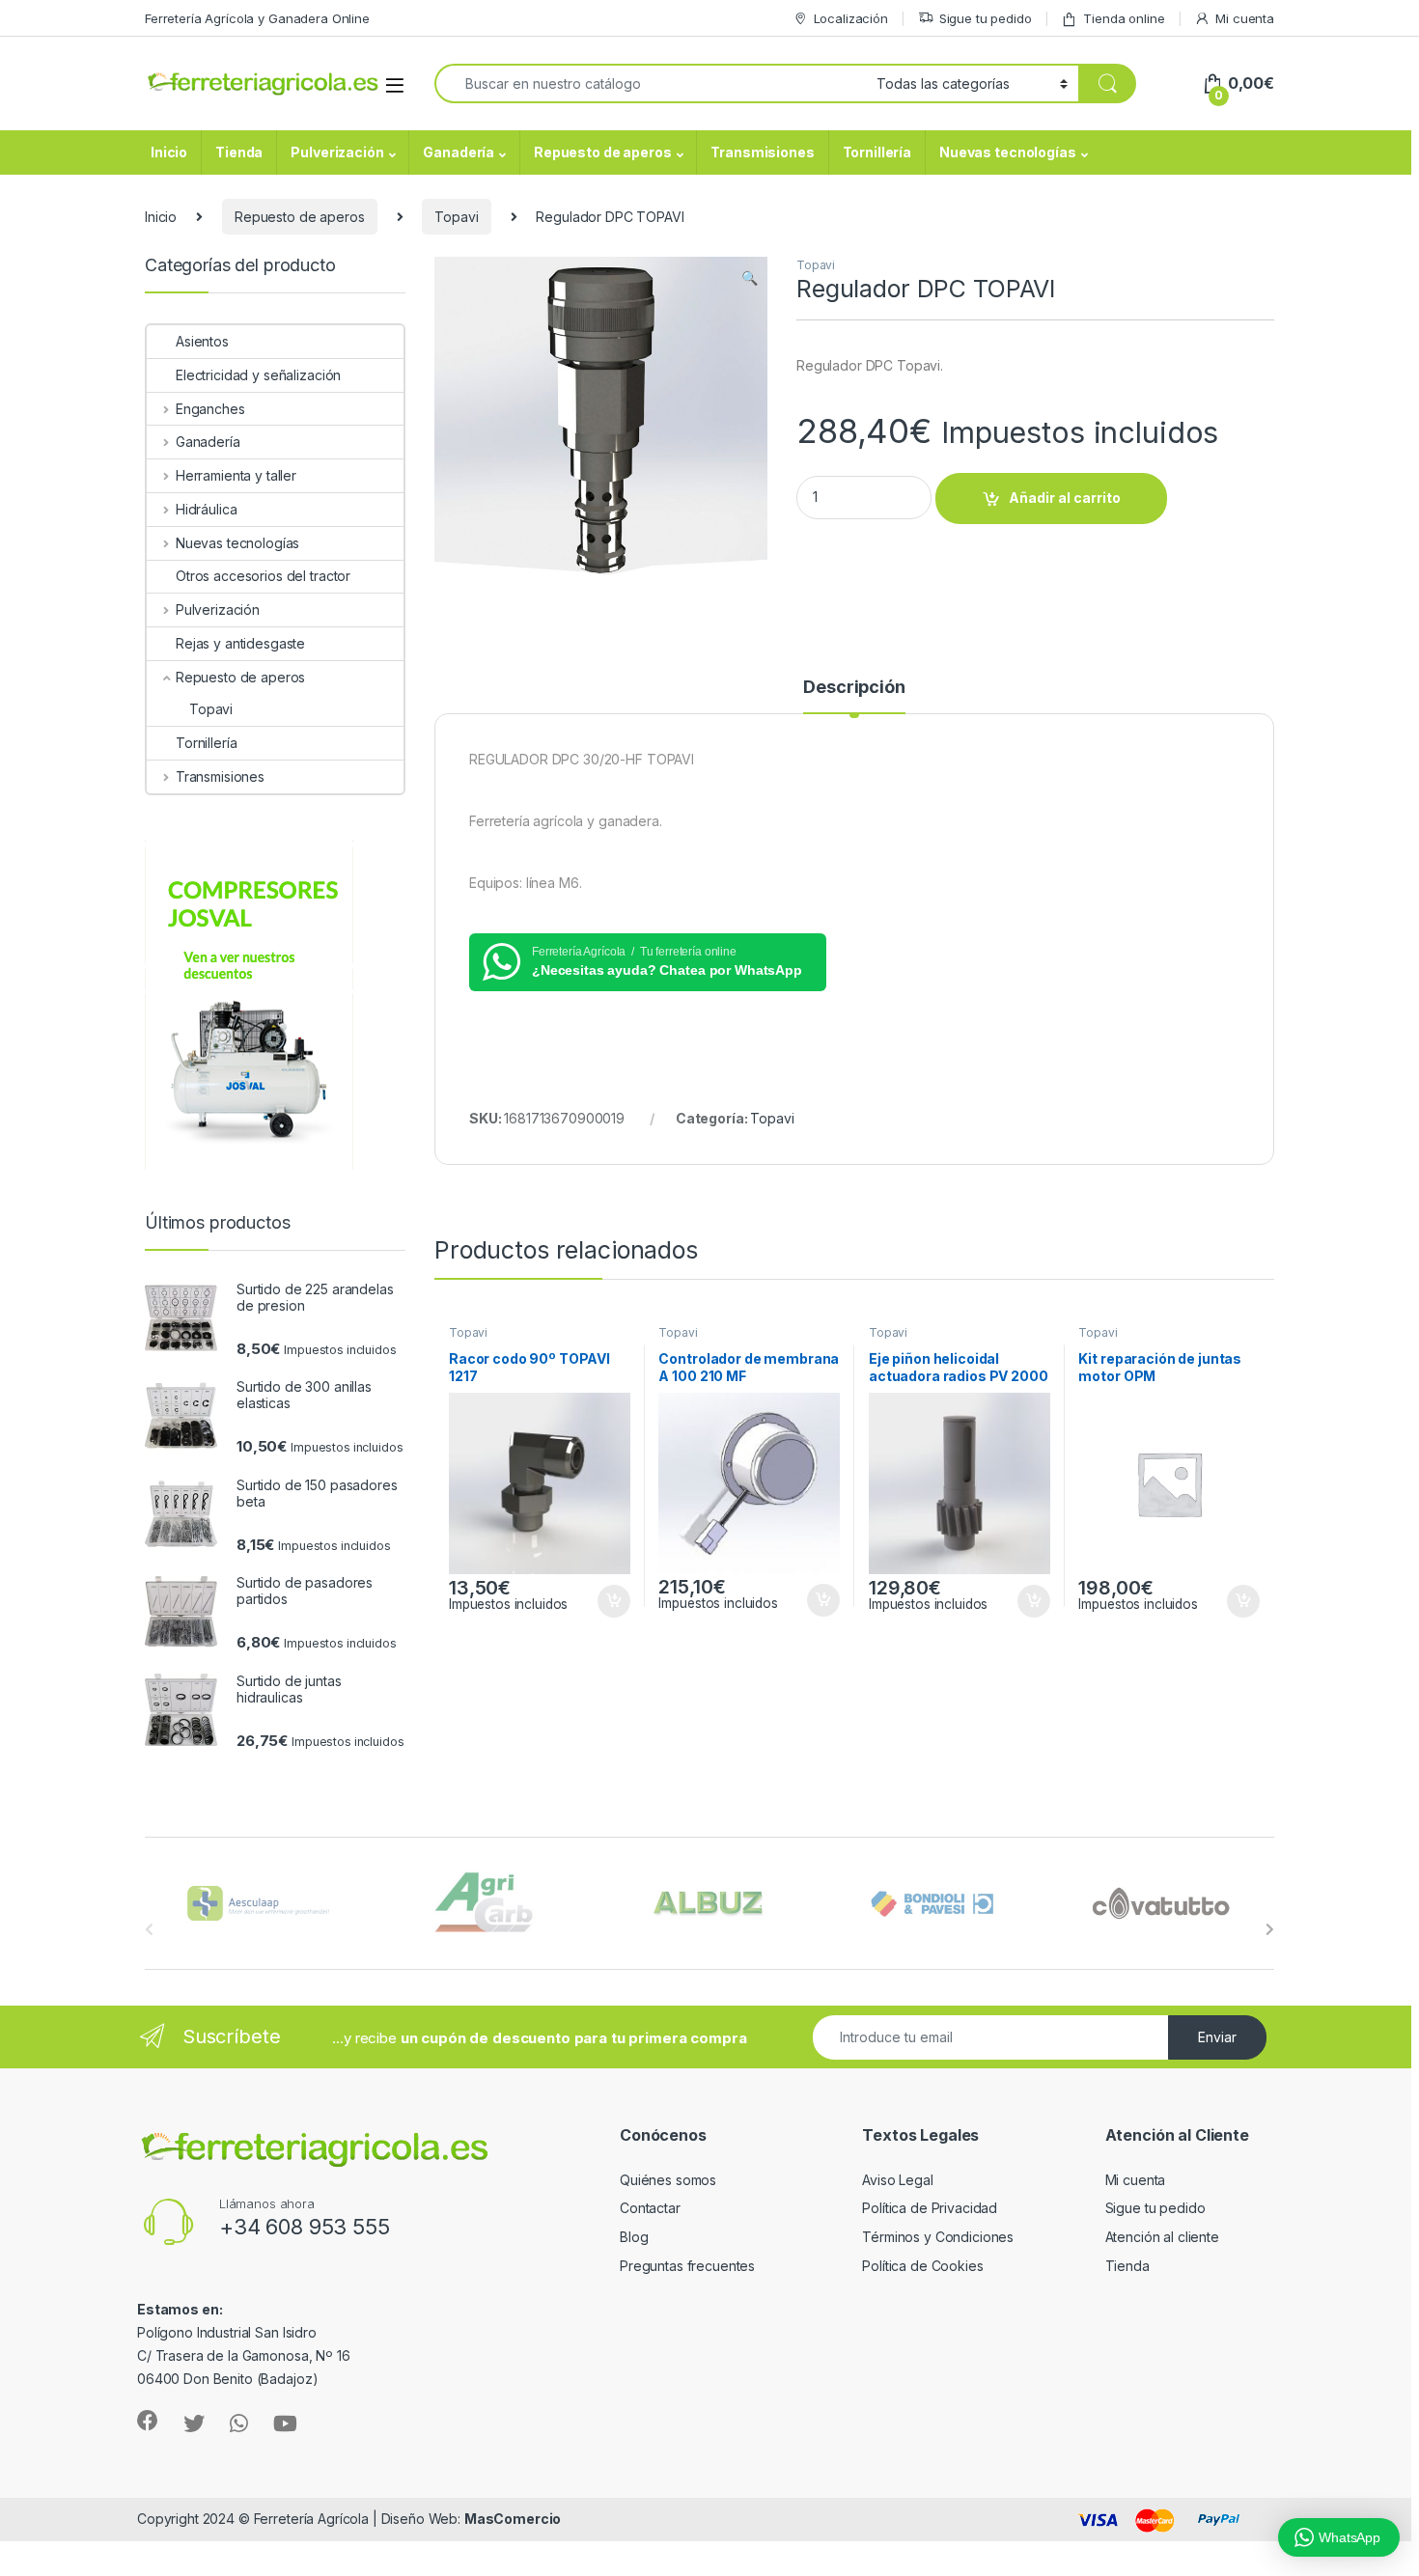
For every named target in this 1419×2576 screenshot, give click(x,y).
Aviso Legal (897, 2180)
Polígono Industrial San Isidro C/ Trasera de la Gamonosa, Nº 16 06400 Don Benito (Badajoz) (244, 2355)
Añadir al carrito (1065, 498)
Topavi (456, 217)
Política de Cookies (922, 2266)
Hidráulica (206, 509)
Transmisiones (762, 152)
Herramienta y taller (236, 475)
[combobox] (650, 83)
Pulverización (337, 152)
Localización (851, 18)
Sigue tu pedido (986, 18)
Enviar (1217, 2037)
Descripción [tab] (854, 688)
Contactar (650, 2208)
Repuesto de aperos (602, 152)
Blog (634, 2237)
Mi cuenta (1245, 18)
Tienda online (1124, 18)
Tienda (239, 152)
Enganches (210, 409)
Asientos (202, 341)
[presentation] (1270, 1929)
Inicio (169, 152)
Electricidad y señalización (258, 375)
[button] (750, 278)
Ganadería (459, 152)
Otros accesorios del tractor (263, 576)
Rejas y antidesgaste (240, 643)
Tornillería (877, 152)
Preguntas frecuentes (687, 2266)
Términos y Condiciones (938, 2237)
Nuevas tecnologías (1007, 152)
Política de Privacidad (930, 2208)
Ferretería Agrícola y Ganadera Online (257, 18)
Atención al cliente (1162, 2237)
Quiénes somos (668, 2180)
